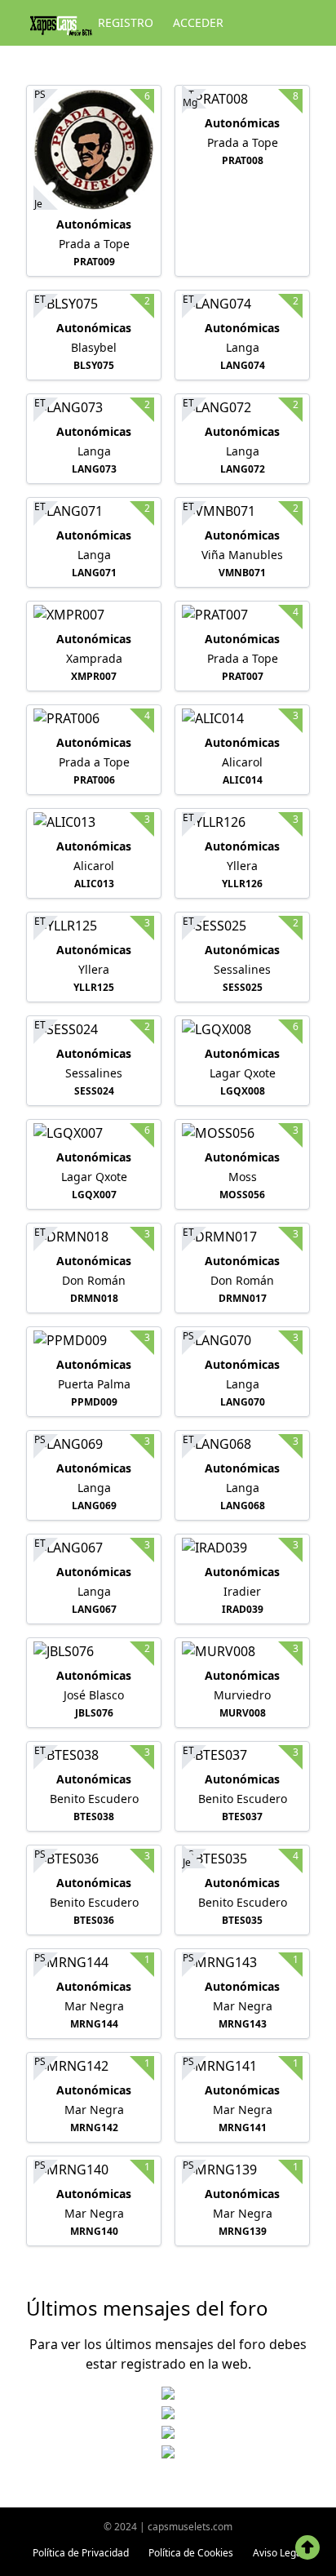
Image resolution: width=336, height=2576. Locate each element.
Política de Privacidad (81, 2553)
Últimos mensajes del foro (147, 2308)
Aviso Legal (279, 2553)
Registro (126, 22)
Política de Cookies (191, 2553)
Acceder (198, 22)
